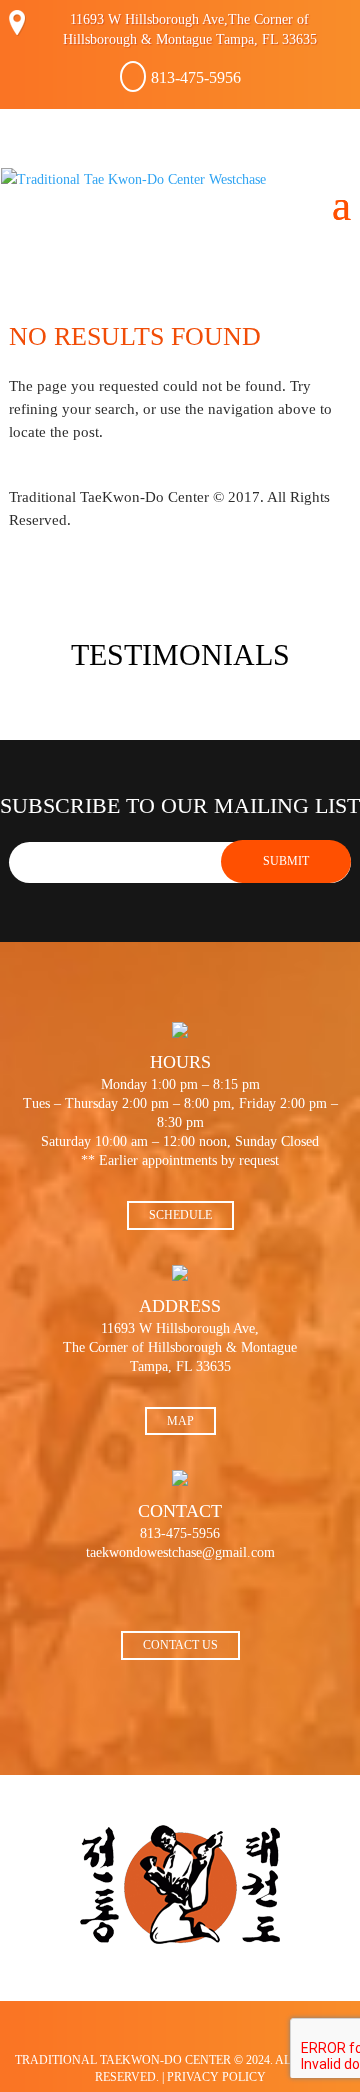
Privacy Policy (216, 2077)
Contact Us (180, 1645)
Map (180, 1421)
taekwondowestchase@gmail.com (180, 1552)
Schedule (180, 1215)
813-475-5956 (196, 77)
